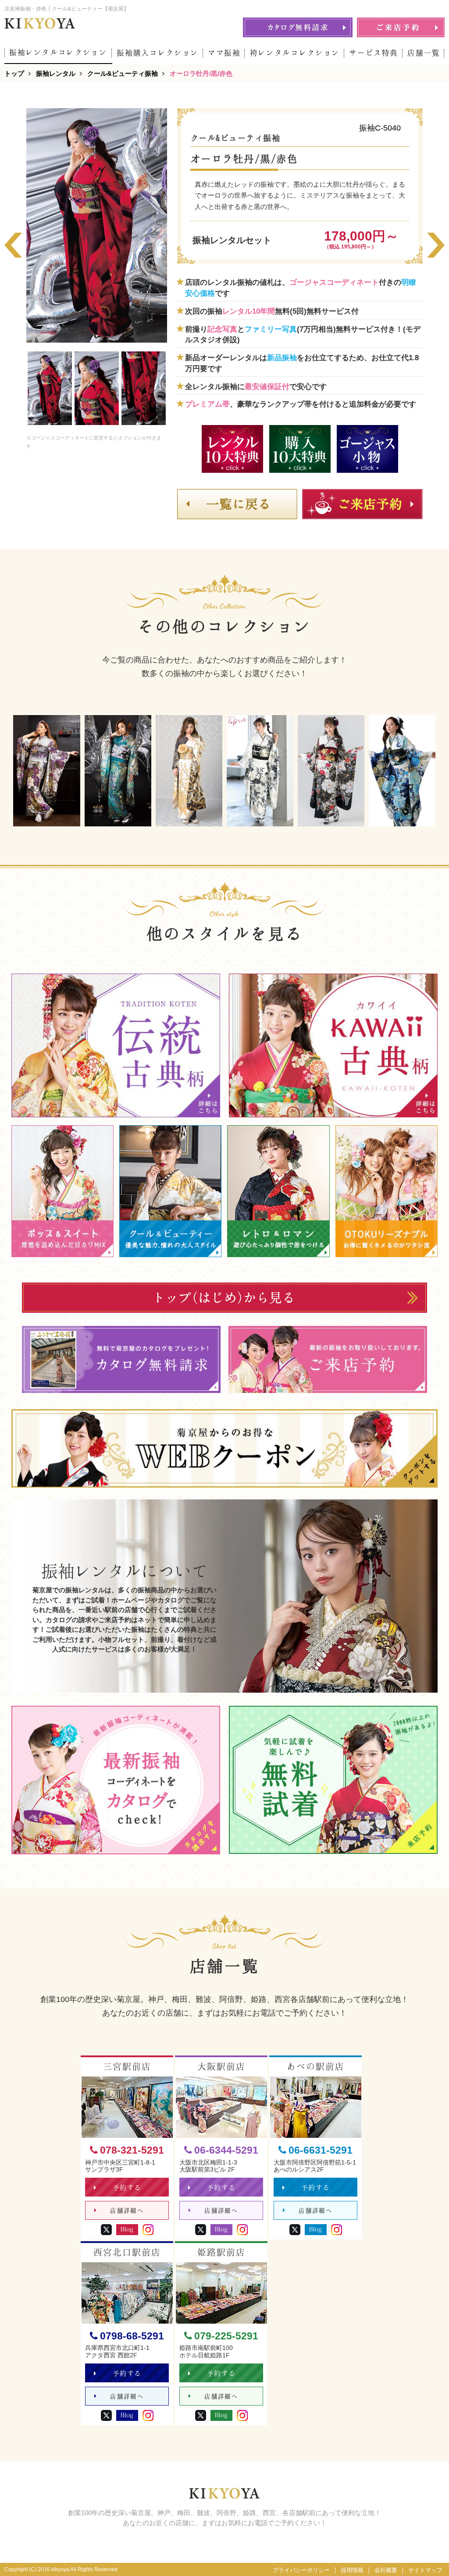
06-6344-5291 (226, 2150)
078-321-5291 (132, 2150)
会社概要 (386, 2570)
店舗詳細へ (127, 2211)
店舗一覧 (424, 53)
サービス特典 (374, 53)
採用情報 (352, 2570)
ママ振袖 (224, 53)
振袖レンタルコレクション (58, 52)
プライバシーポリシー (301, 2570)
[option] (97, 225)
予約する (127, 2188)
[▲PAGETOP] (427, 2554)
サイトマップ (425, 2570)
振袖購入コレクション (158, 53)
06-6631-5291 (321, 2150)
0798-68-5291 (132, 2336)
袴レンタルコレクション (295, 53)
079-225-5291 (226, 2336)
